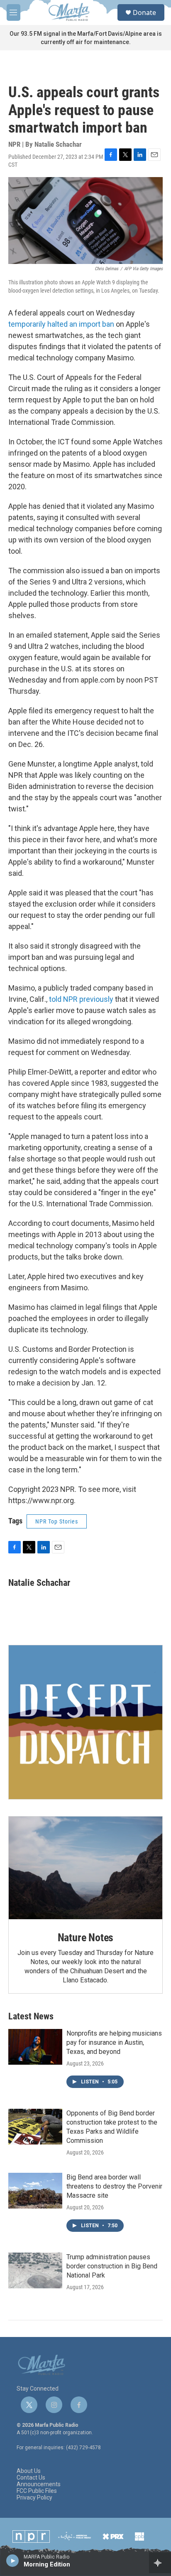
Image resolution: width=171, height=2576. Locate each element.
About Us (29, 2471)
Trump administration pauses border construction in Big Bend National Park (112, 2266)
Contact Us (31, 2478)
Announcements (39, 2484)
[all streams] (160, 2563)
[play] (13, 2560)
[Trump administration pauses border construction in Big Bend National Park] (35, 2270)
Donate (144, 12)
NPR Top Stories (57, 1521)
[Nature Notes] (85, 1868)
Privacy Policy (34, 2498)
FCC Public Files (37, 2491)
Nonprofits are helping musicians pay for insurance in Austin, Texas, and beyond (114, 2042)
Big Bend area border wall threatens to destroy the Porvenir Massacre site (114, 2186)
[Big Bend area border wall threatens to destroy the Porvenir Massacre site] (35, 2191)
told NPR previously (82, 999)
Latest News (31, 2016)
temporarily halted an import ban (61, 324)
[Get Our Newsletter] (85, 1722)
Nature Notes (86, 1938)
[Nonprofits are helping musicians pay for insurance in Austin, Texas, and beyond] (35, 2047)
